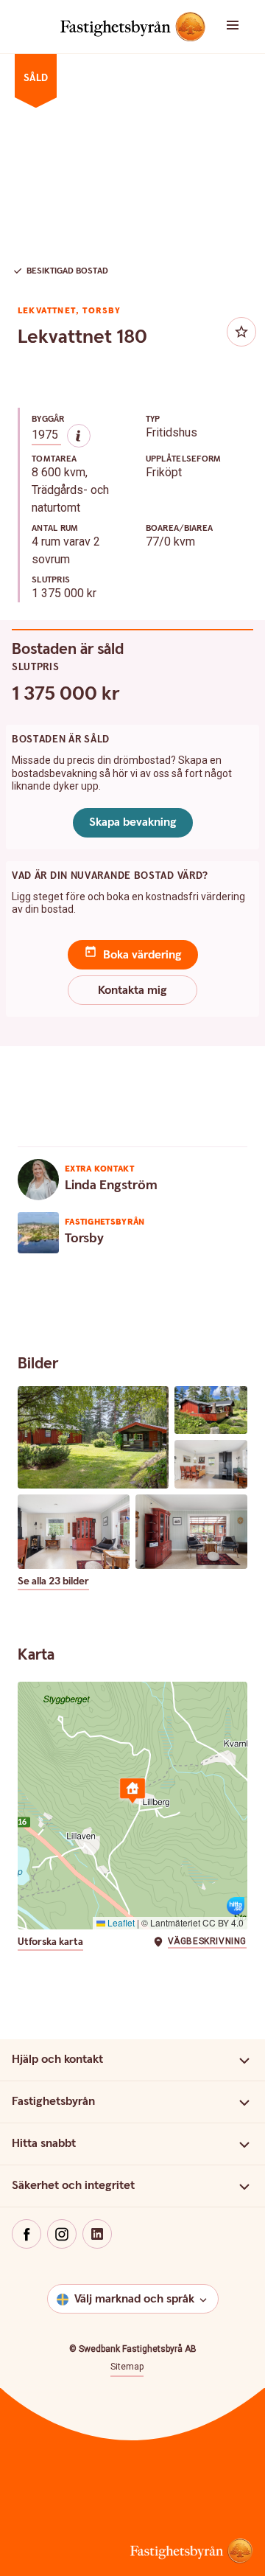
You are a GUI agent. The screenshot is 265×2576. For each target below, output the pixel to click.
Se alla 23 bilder (53, 1582)
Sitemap (127, 2367)
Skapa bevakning (133, 822)
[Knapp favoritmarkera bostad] (241, 332)
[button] (243, 27)
